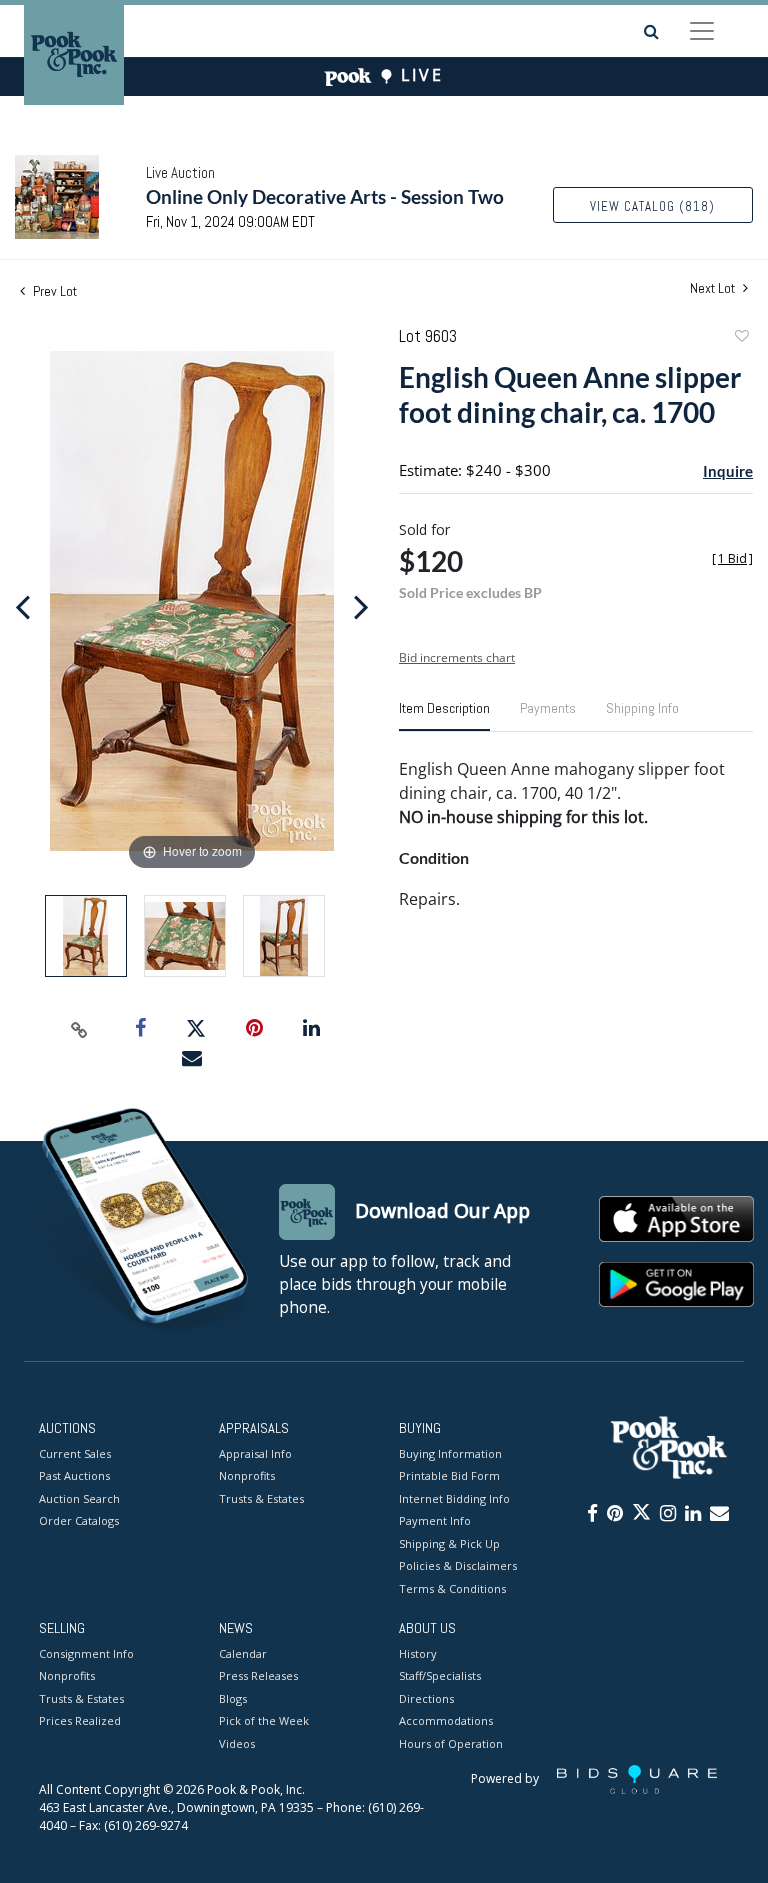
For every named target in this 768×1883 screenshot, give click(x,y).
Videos (237, 1743)
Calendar (243, 1653)
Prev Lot (53, 291)
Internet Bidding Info (454, 1498)
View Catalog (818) (652, 206)
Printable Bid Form (449, 1475)
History (418, 1653)
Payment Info (435, 1520)
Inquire (728, 471)
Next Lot (714, 288)
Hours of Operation (451, 1743)
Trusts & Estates (261, 1498)
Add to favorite (741, 338)
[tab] (444, 716)
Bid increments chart (457, 657)
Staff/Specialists (440, 1675)
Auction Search (79, 1498)
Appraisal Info (255, 1453)
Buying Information (450, 1453)
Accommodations (446, 1720)
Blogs (233, 1698)
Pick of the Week (264, 1720)
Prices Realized (80, 1720)
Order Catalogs (79, 1520)
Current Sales (75, 1453)
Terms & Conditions (452, 1588)
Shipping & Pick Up (449, 1543)
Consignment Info (86, 1653)
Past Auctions (74, 1475)
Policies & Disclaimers (458, 1565)
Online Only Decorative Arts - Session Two (325, 196)
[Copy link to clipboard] (80, 1029)
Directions (426, 1698)
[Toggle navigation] (702, 31)
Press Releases (258, 1675)
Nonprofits (247, 1475)
